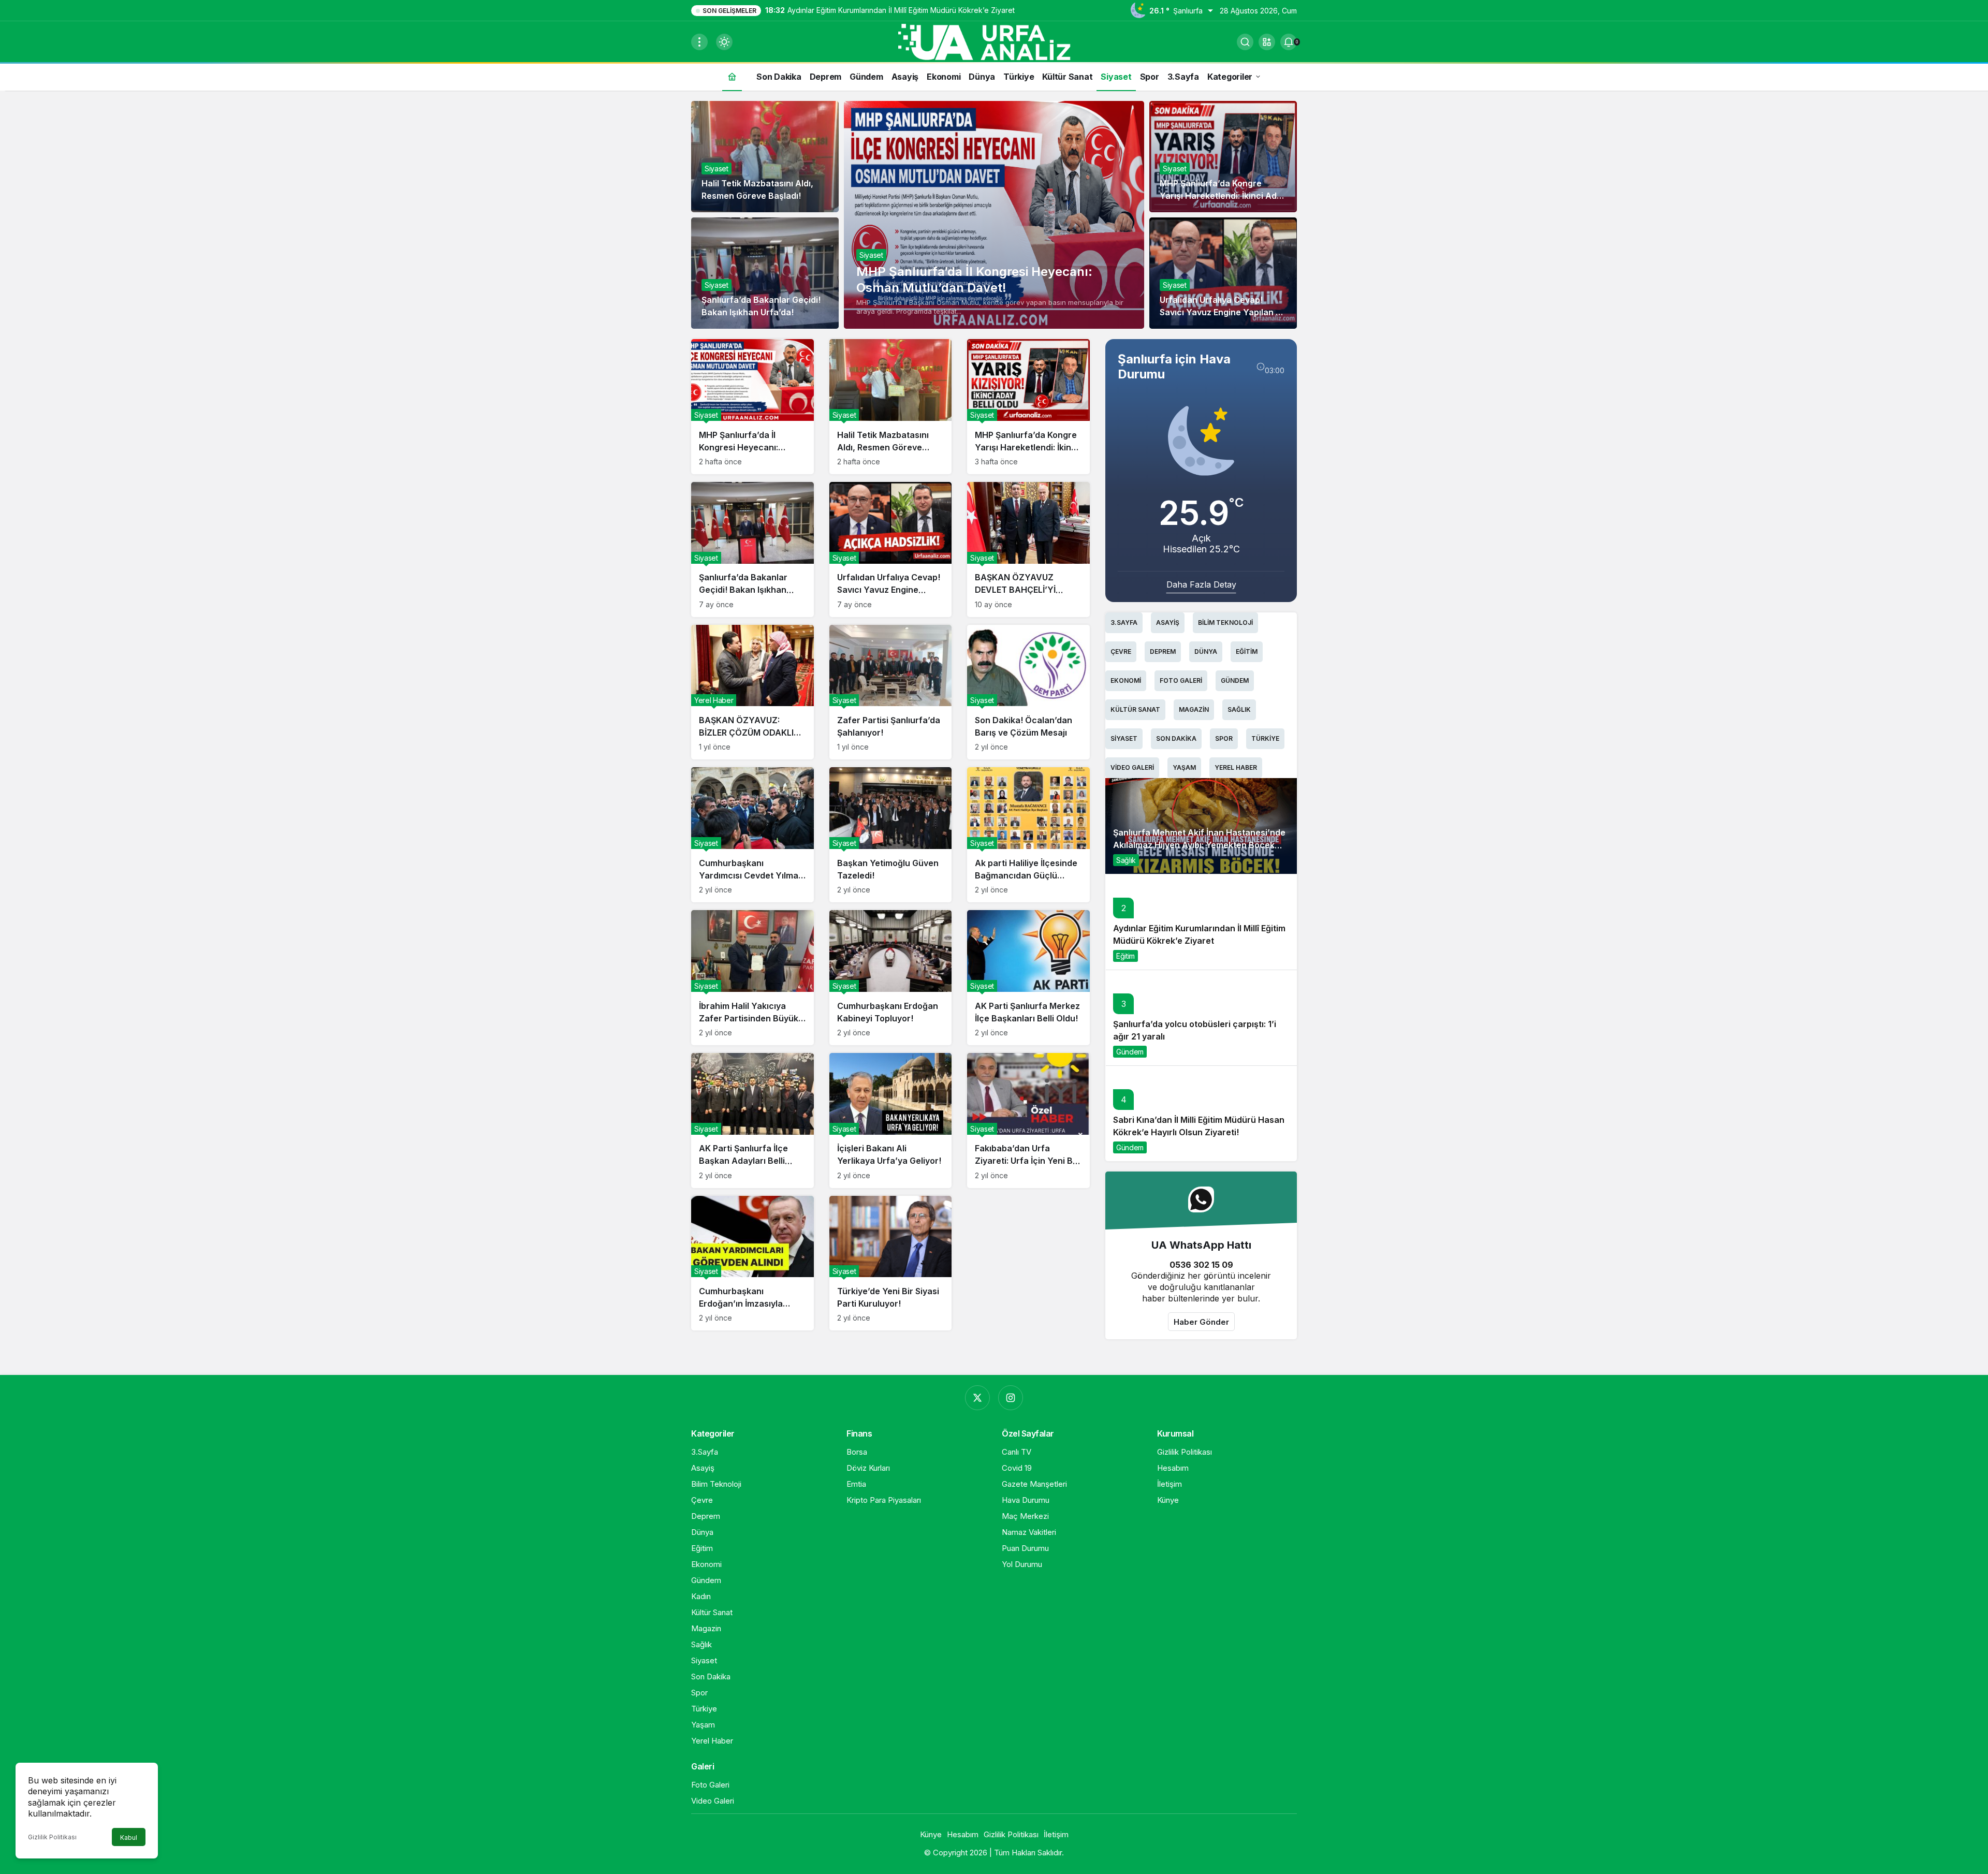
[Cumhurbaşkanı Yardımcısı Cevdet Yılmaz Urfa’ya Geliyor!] (752, 835)
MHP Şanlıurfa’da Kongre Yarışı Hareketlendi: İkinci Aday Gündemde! (1223, 196)
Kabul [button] (129, 1838)
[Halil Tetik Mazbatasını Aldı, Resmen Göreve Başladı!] (891, 407)
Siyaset (871, 255)
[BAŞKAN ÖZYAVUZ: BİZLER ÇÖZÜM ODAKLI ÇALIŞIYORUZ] (752, 692)
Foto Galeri (1181, 680)
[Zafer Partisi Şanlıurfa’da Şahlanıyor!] (891, 692)
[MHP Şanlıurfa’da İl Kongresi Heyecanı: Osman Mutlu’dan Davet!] (994, 215)
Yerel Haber (1236, 767)
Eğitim (1247, 651)
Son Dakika (1176, 738)
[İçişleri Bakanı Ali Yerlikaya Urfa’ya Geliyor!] (891, 1121)
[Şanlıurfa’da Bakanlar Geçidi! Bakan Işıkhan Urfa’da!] (752, 550)
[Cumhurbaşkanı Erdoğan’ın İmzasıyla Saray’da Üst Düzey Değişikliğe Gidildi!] (752, 1263)
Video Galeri (1132, 767)
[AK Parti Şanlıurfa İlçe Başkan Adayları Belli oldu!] (752, 1121)
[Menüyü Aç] (699, 42)
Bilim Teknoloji (1225, 623)
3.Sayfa (1124, 623)
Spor (1224, 738)
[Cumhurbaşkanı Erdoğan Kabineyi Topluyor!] (891, 978)
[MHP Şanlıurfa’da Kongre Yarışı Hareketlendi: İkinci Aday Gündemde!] (1028, 407)
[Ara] (1245, 42)
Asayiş (1168, 623)
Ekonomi (1126, 680)
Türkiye (1265, 738)
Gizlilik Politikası (52, 1837)
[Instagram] (1011, 1398)
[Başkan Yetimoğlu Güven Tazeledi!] (891, 835)
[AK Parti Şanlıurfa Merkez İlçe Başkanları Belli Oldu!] (1028, 978)
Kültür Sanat (1135, 709)
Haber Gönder (1201, 1322)
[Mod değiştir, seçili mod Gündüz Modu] (724, 42)
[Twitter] (977, 1398)
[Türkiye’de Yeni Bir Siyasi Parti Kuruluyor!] (891, 1263)
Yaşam (1184, 767)
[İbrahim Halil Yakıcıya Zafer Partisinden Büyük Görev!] (752, 978)
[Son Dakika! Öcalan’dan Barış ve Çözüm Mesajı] (1028, 692)
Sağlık (1239, 709)
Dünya (1206, 651)
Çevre (1121, 651)
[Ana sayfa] (732, 76)
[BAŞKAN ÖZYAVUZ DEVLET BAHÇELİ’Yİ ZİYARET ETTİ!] (1028, 550)
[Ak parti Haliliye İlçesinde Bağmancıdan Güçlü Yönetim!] (1028, 835)
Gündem (1235, 680)
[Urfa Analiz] (994, 41)
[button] (1267, 42)
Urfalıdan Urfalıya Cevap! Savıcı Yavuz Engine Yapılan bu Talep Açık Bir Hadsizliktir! (1223, 312)
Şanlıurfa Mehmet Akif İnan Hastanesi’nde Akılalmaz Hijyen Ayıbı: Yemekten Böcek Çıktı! (1199, 845)
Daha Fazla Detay (1201, 584)
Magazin (1194, 709)
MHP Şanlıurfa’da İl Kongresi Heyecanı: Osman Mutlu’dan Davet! (974, 280)
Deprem (1163, 651)
